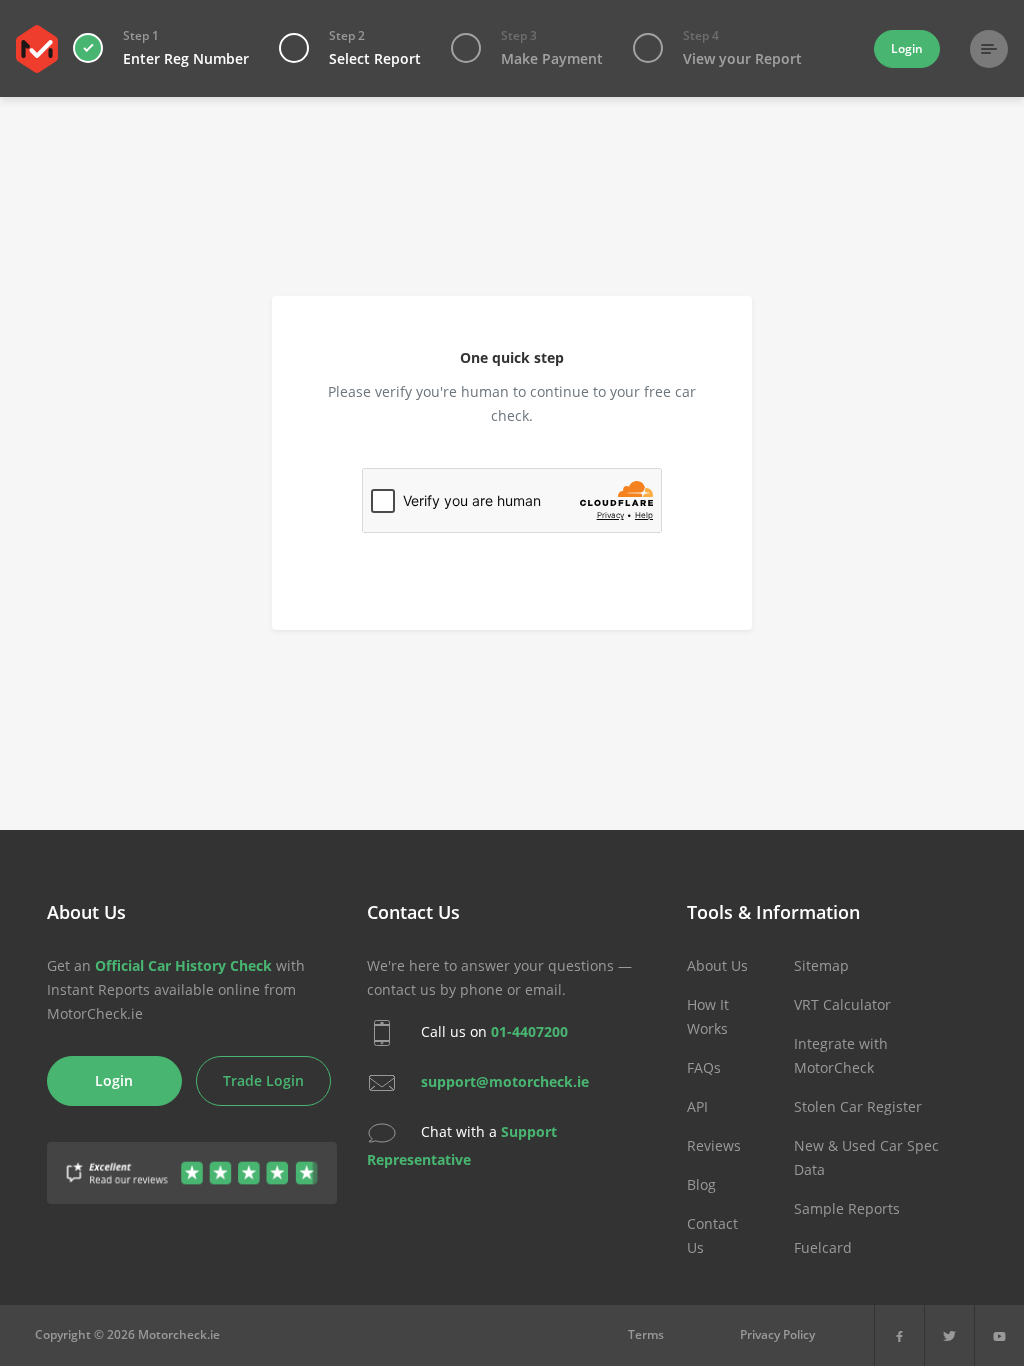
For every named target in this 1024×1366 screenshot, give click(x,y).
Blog (701, 1184)
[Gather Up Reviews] (192, 1161)
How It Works (708, 1016)
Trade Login (263, 1080)
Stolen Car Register (858, 1106)
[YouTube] (999, 1335)
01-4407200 (529, 1031)
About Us (717, 965)
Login (907, 48)
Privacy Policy (777, 1334)
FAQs (704, 1067)
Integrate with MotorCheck (841, 1055)
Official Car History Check (183, 965)
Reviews (714, 1145)
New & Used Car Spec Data (866, 1157)
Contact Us (712, 1235)
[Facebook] (899, 1335)
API (697, 1106)
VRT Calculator (842, 1004)
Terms (646, 1334)
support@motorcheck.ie (505, 1081)
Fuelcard (823, 1247)
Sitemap (821, 965)
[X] (949, 1335)
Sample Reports (847, 1208)
